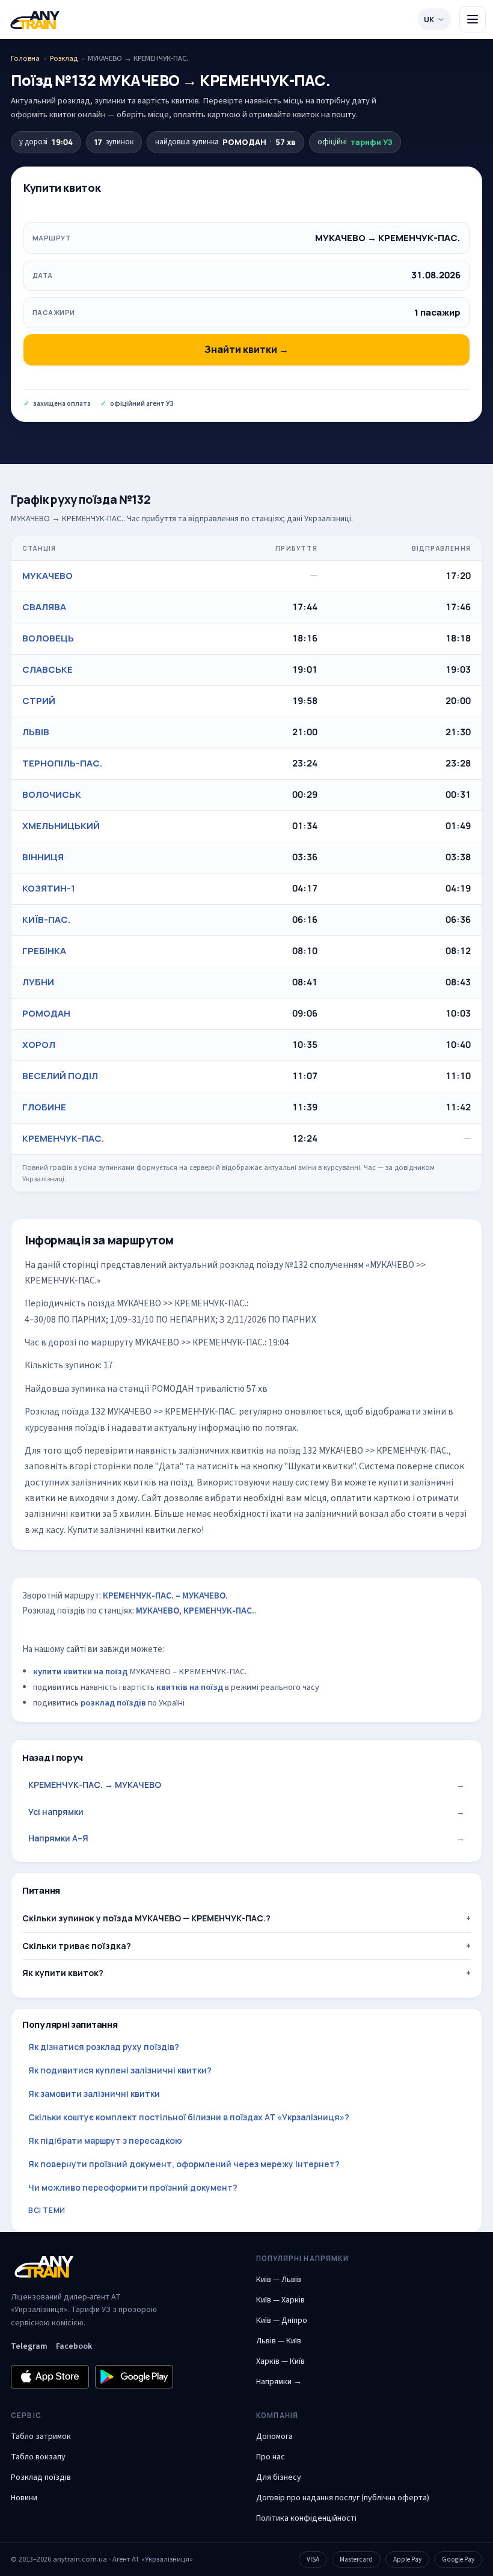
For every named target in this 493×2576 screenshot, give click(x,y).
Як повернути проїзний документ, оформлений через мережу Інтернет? (184, 2164)
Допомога (274, 2437)
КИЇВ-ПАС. (46, 919)
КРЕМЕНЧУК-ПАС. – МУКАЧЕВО (164, 1596)
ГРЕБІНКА (44, 951)
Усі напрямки (246, 1812)
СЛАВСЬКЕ (47, 669)
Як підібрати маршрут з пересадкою (105, 2140)
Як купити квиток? (63, 1973)
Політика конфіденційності (306, 2518)
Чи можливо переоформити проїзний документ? (133, 2187)
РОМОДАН (46, 1013)
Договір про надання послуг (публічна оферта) (343, 2498)
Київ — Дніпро (282, 2321)
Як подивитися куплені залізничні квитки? (120, 2070)
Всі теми (47, 2210)
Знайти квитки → (246, 349)
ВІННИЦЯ (43, 857)
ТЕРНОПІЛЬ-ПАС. (62, 763)
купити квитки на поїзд (80, 1672)
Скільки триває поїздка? (77, 1946)
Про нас (271, 2457)
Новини (24, 2498)
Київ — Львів (279, 2280)
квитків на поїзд (190, 1687)
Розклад (64, 58)
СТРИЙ (39, 701)
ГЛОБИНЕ (44, 1107)
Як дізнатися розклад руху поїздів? (104, 2047)
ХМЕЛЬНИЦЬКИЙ (61, 826)
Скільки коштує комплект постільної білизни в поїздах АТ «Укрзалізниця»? (189, 2117)
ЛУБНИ (38, 982)
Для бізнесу (279, 2477)
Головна (25, 58)
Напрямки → (279, 2382)
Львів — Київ (279, 2341)
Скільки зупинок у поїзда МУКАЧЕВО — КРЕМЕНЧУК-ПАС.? (146, 1918)
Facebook (74, 2346)
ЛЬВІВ (36, 732)
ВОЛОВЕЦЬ (48, 638)
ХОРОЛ (39, 1045)
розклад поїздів (113, 1703)
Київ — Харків (280, 2300)
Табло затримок (41, 2437)
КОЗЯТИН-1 (49, 888)
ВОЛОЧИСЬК (52, 794)
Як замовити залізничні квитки (94, 2094)
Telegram (29, 2346)
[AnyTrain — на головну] (35, 20)
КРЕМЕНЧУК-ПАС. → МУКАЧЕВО (246, 1785)
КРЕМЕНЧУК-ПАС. (63, 1138)
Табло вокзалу (38, 2457)
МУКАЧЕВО (47, 576)
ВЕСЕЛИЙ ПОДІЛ (60, 1076)
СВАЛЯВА (44, 607)
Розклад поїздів (41, 2477)
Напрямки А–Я (246, 1838)
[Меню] (473, 19)
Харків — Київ (280, 2361)
